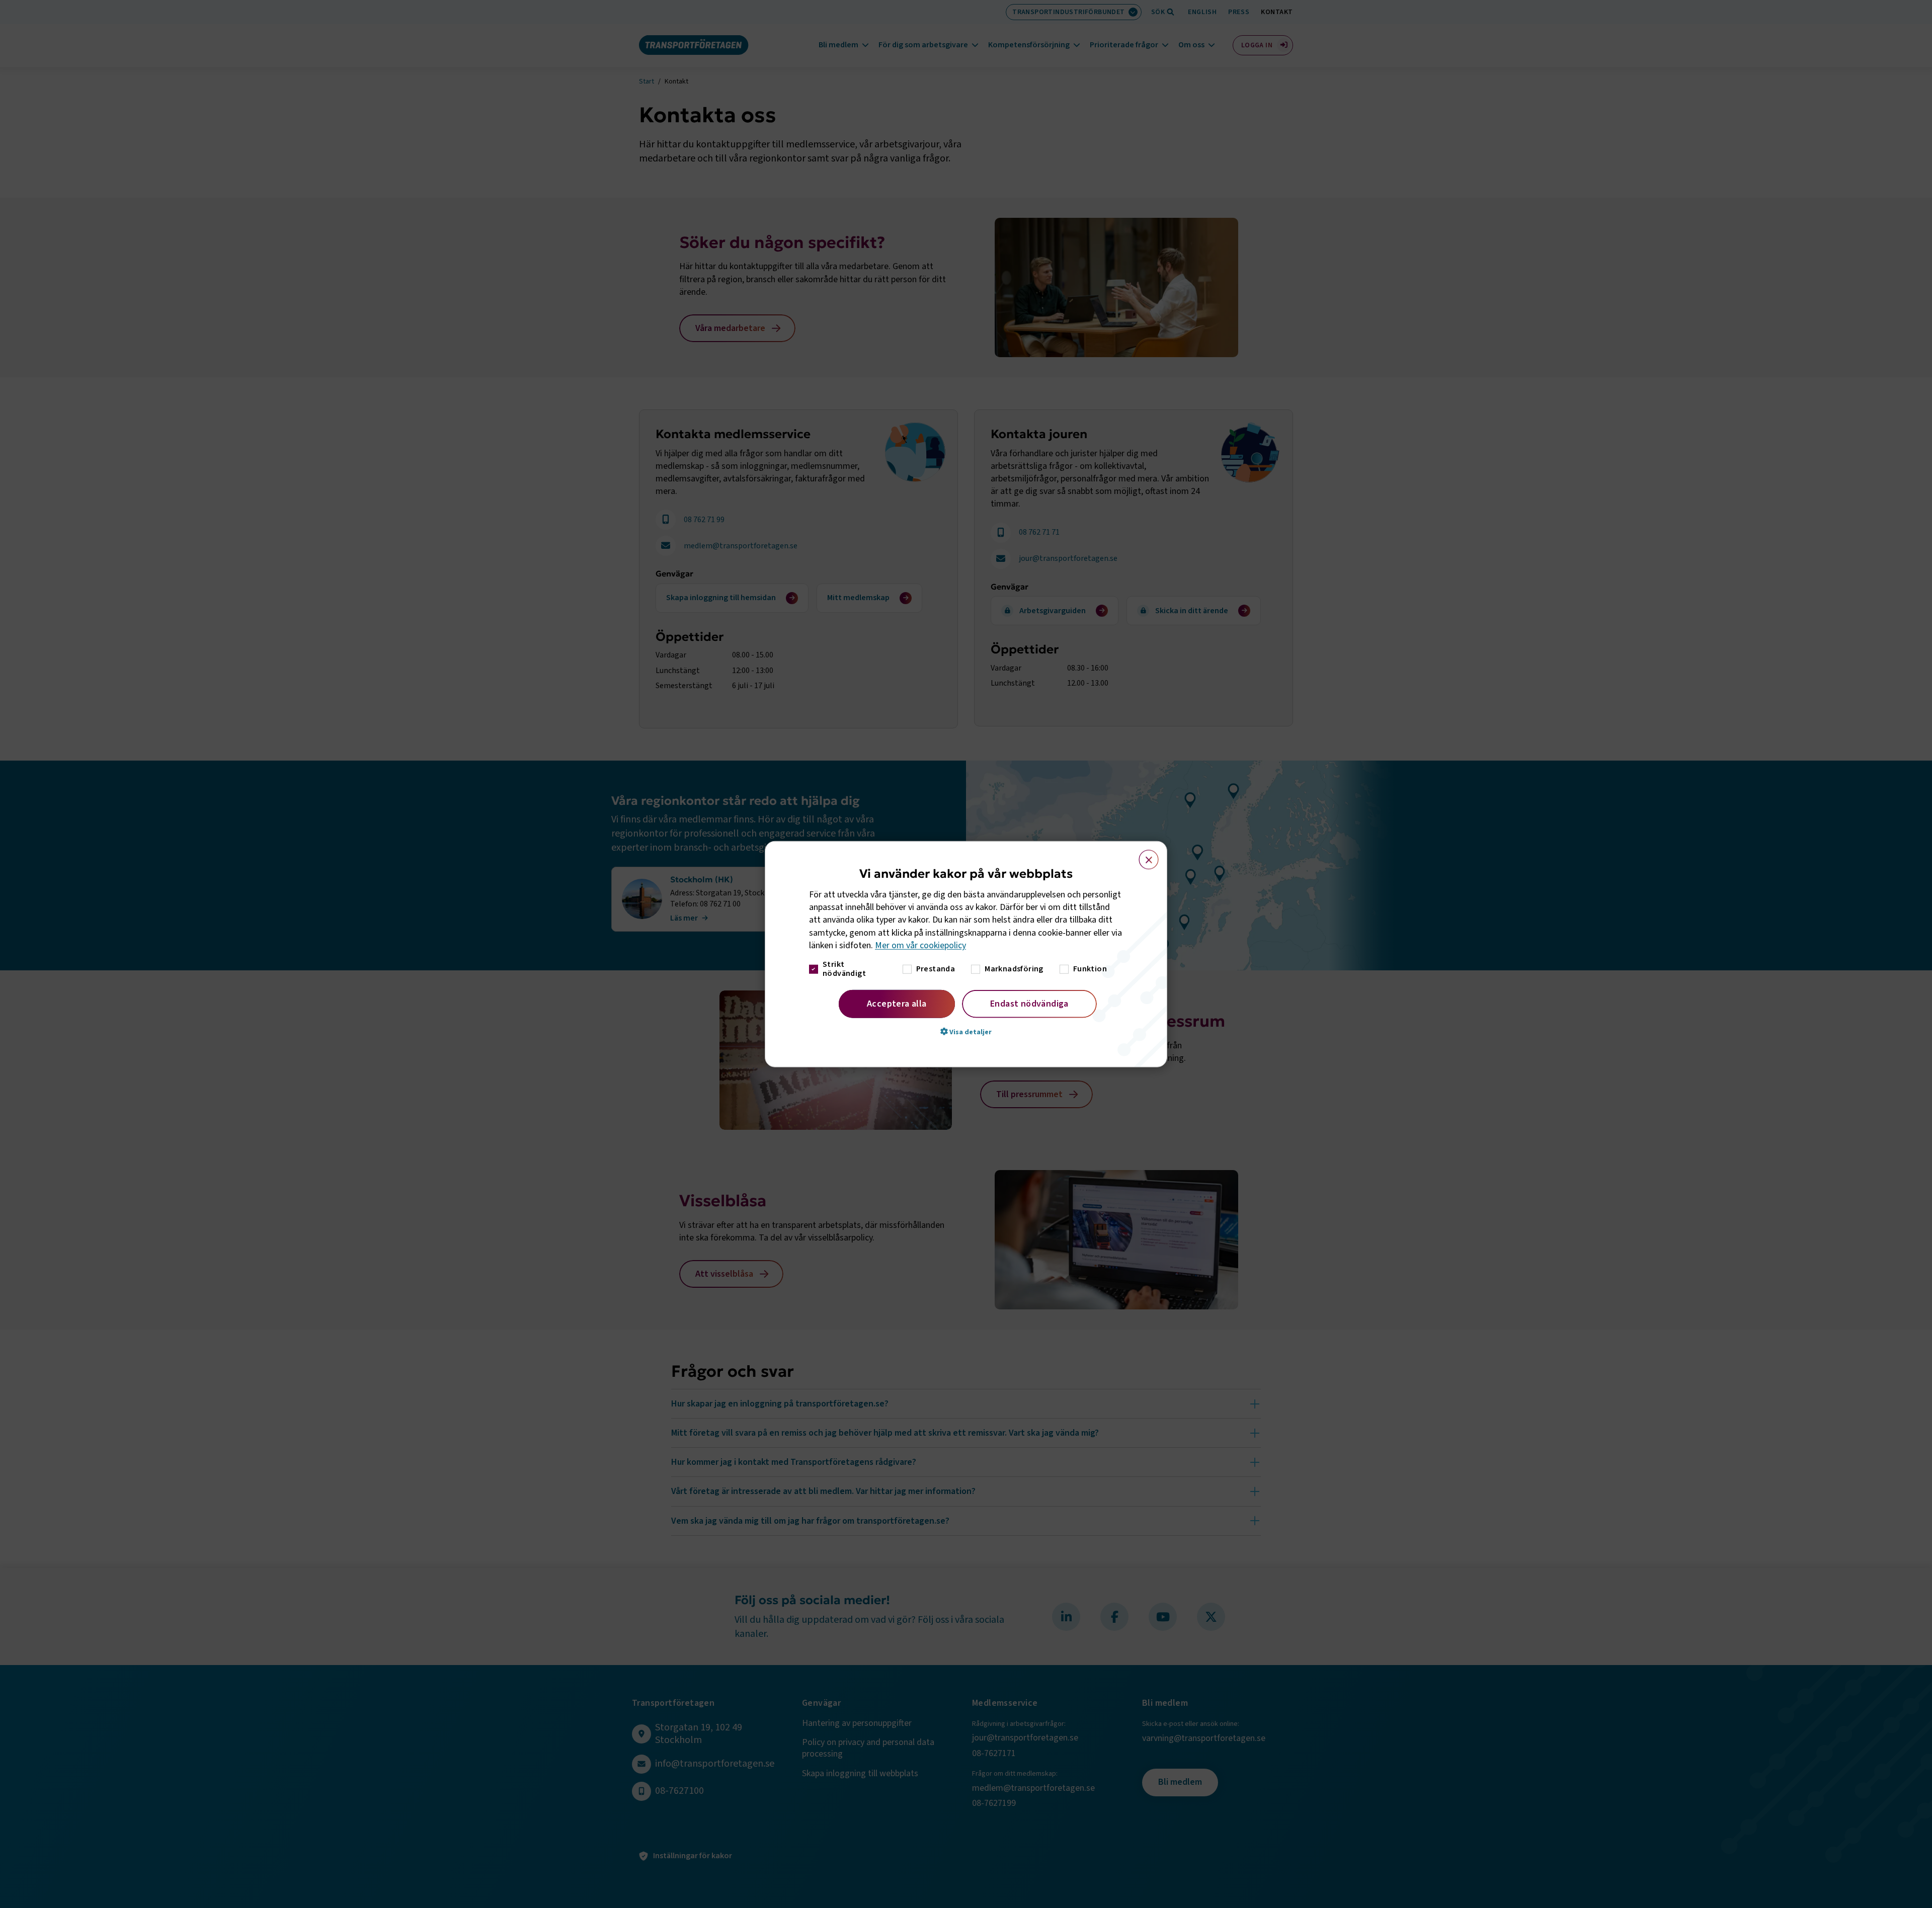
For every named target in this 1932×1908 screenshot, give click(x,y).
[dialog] (966, 954)
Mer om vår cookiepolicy (920, 945)
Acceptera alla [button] (897, 1004)
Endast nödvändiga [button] (1029, 1004)
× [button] (1143, 855)
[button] (966, 1032)
